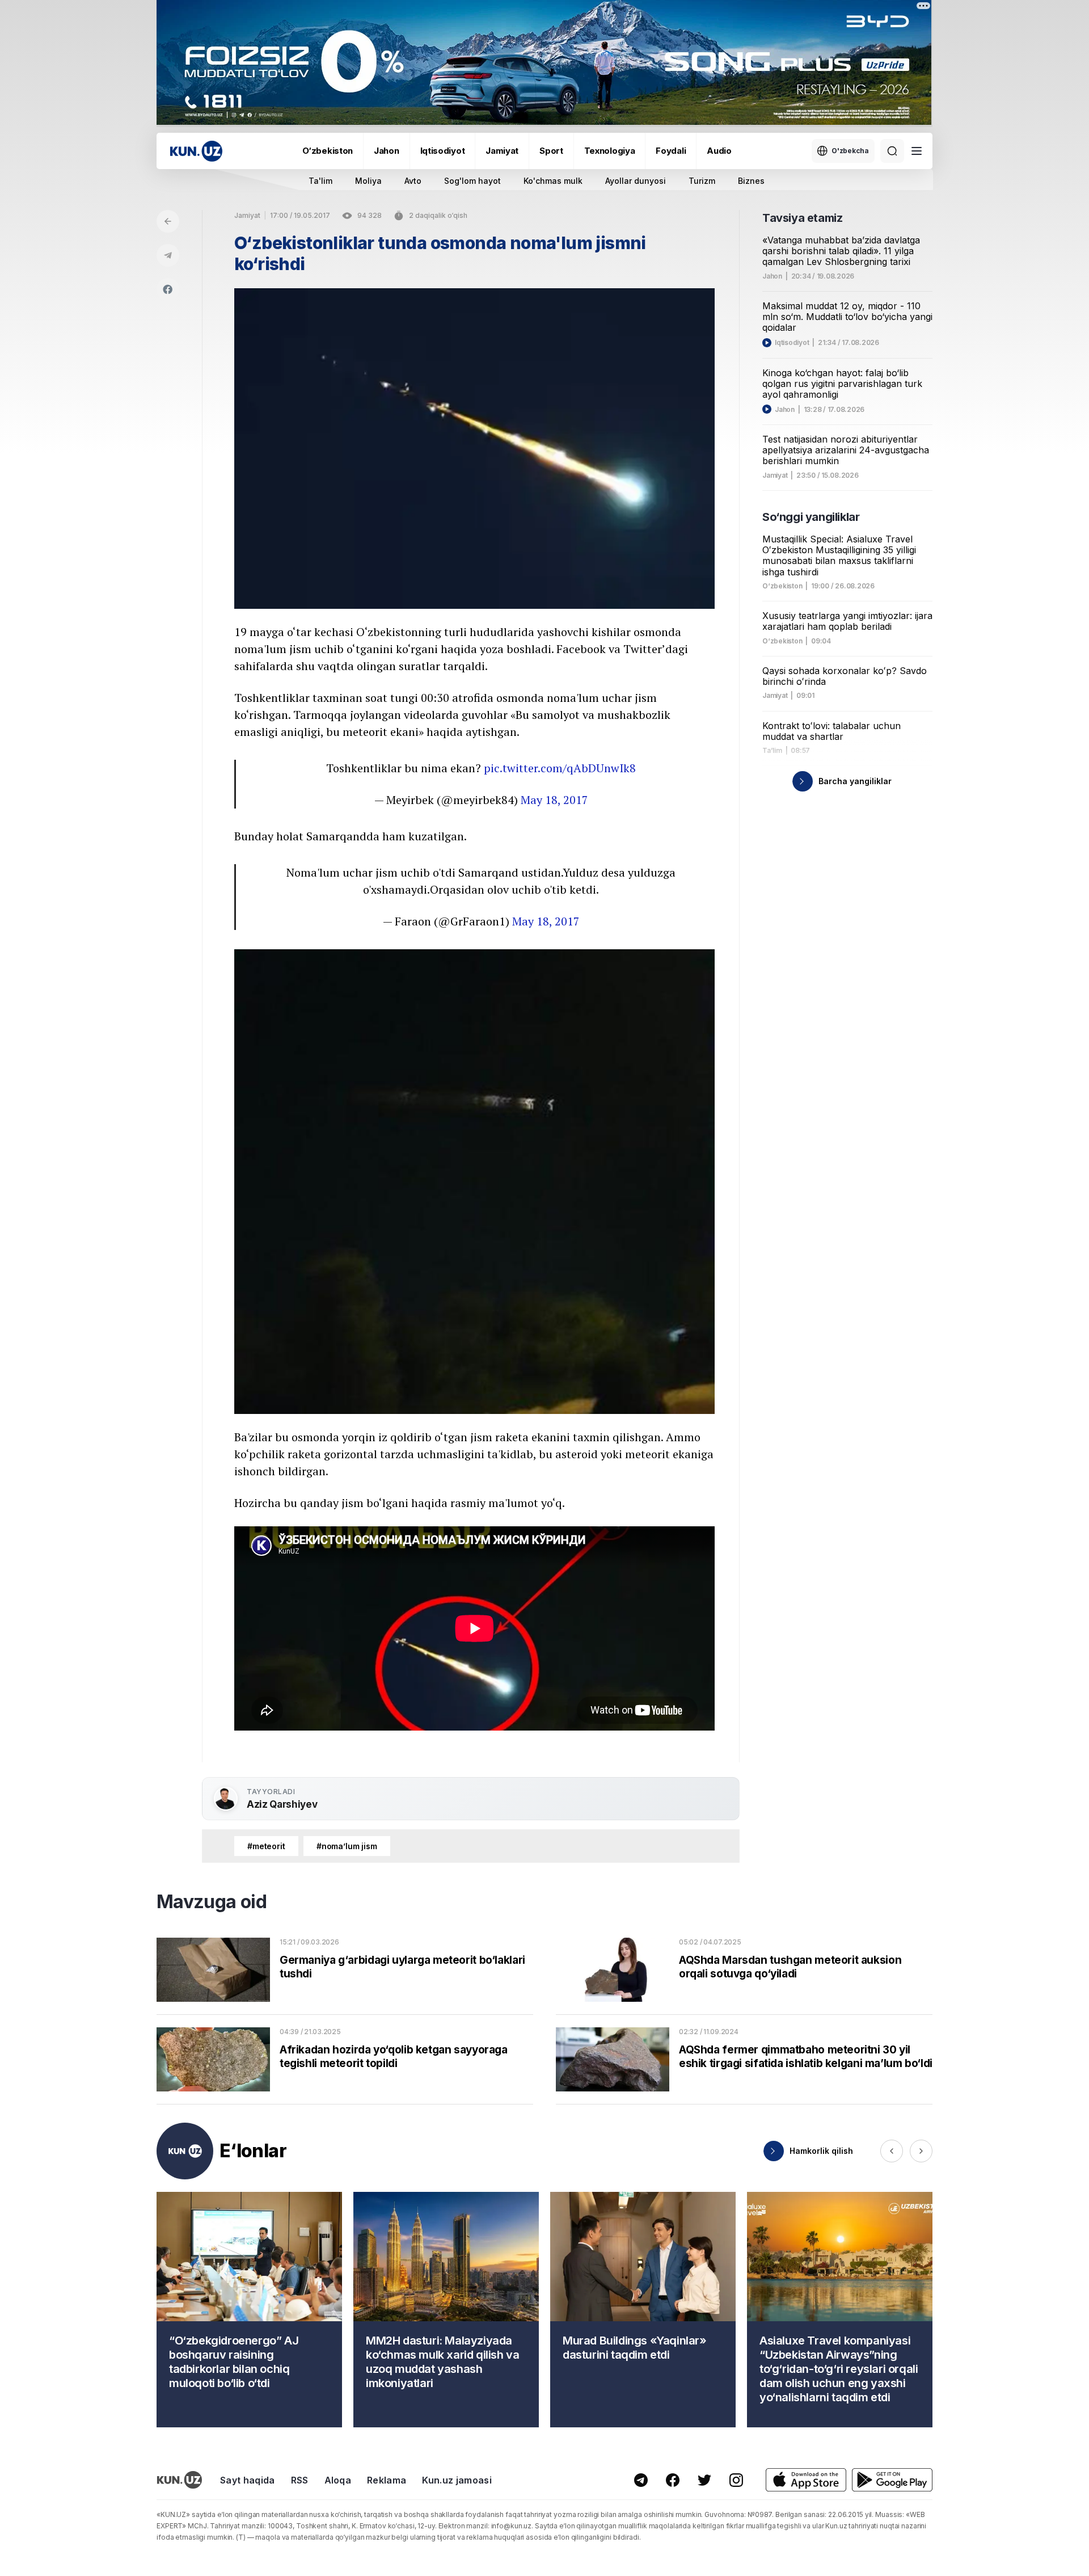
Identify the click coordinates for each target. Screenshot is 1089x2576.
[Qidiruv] (892, 151)
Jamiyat (502, 151)
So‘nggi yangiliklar (811, 517)
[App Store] (806, 2480)
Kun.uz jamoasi (457, 2480)
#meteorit (266, 1846)
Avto (413, 181)
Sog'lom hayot (472, 181)
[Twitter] (704, 2480)
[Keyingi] (921, 2151)
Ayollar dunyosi (636, 181)
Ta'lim (320, 181)
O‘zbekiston (328, 151)
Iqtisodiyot (443, 151)
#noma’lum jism (347, 1846)
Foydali (671, 151)
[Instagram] (736, 2480)
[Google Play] (892, 2480)
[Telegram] (168, 255)
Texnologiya (610, 151)
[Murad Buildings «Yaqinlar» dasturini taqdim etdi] (643, 2310)
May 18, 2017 (554, 800)
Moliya (368, 181)
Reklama (387, 2480)
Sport (551, 151)
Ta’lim (772, 751)
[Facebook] (168, 289)
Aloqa (338, 2480)
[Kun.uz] (196, 151)
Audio (719, 151)
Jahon (387, 151)
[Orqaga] (168, 221)
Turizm (702, 181)
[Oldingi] (892, 2151)
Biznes (751, 181)
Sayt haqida (248, 2480)
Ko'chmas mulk (553, 181)
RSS (300, 2480)
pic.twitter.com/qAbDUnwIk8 (560, 768)
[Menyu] (917, 151)
